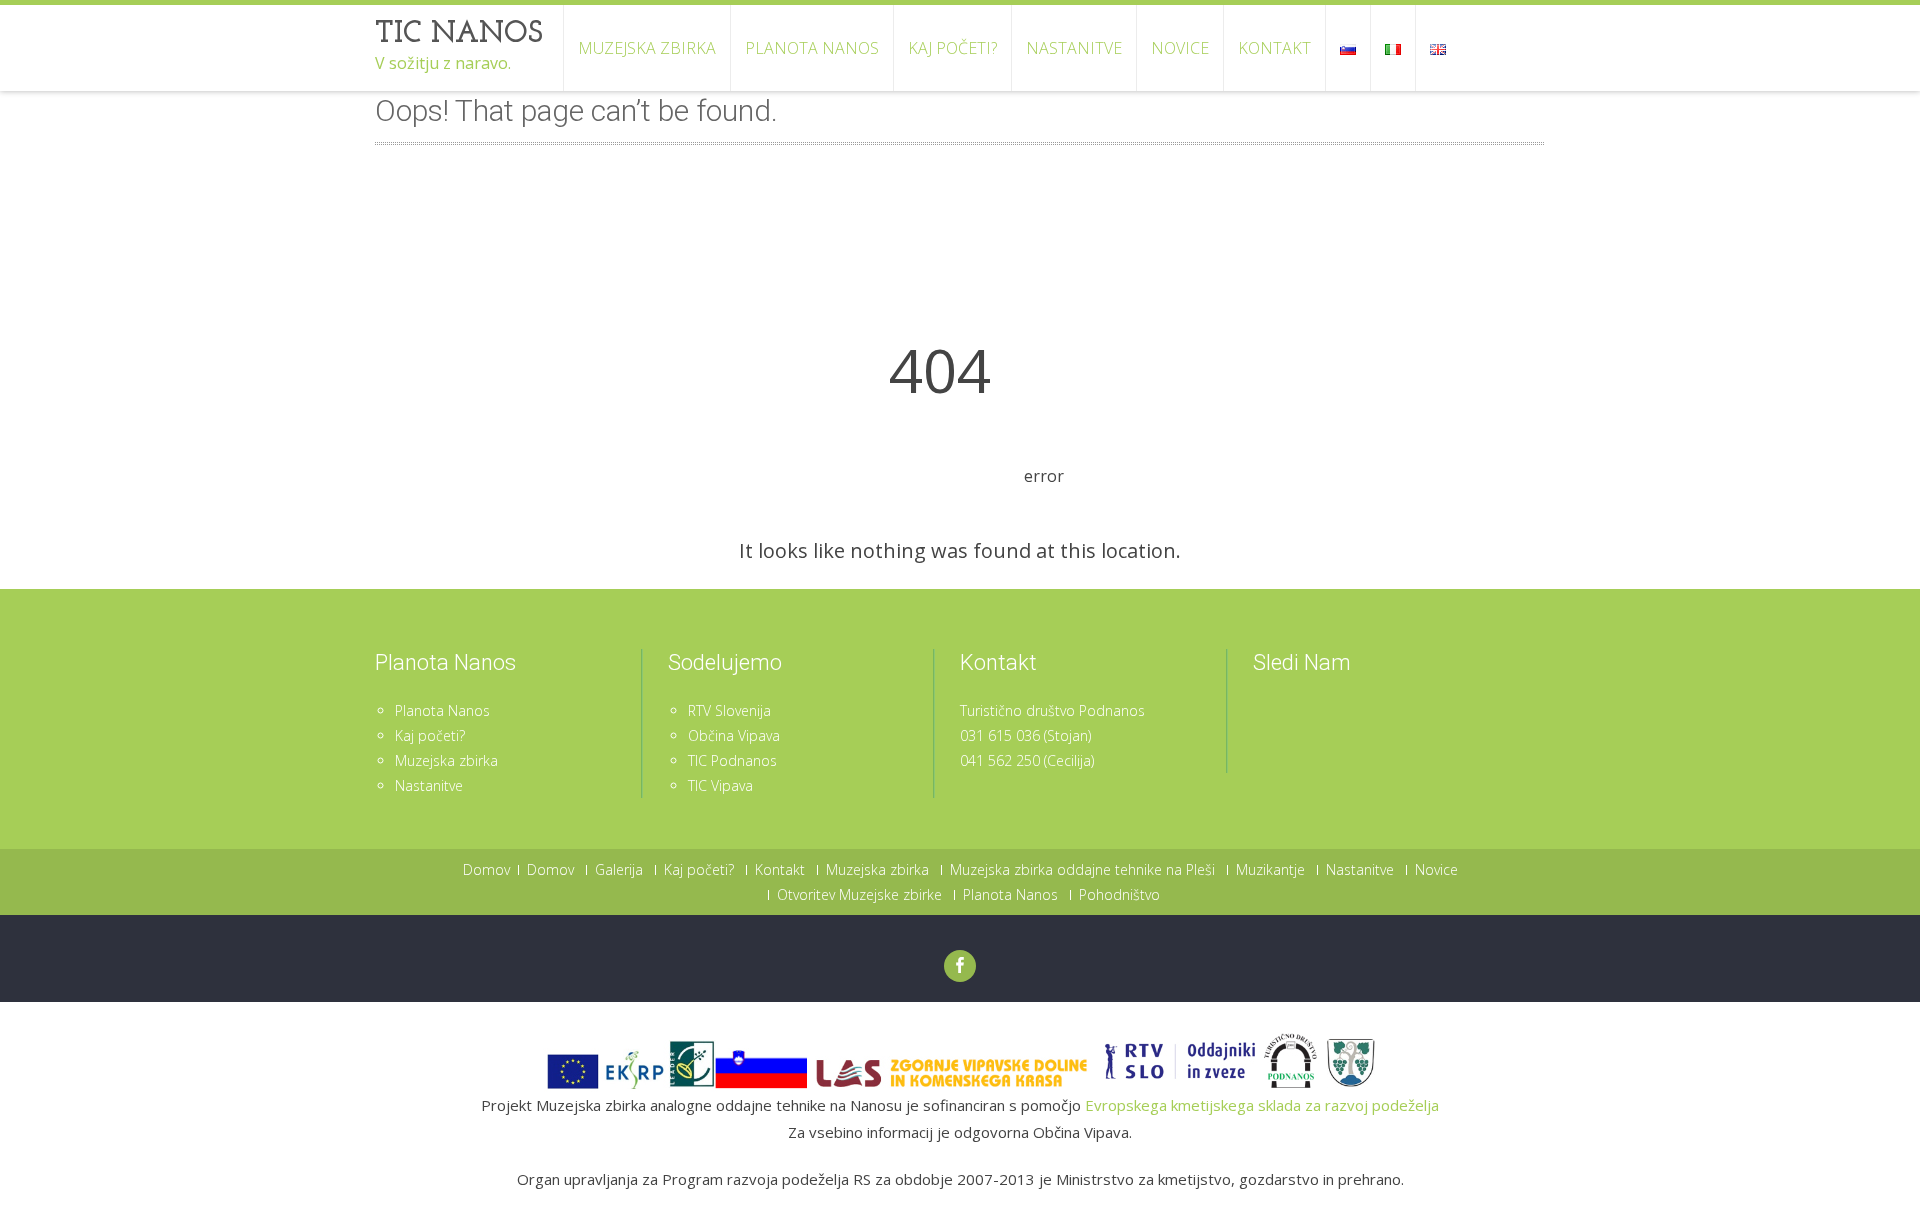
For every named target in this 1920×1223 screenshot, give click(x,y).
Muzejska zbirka (647, 48)
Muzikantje (1270, 870)
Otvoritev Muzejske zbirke (859, 895)
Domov (486, 870)
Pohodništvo (1119, 895)
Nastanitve (1074, 48)
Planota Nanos (812, 48)
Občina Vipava (734, 735)
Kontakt (1274, 48)
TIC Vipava (720, 785)
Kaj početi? (952, 48)
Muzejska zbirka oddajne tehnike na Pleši (1082, 870)
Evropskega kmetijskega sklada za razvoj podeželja (1262, 1105)
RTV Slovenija (729, 710)
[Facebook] (960, 966)
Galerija (619, 870)
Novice (1180, 48)
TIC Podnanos (732, 760)
